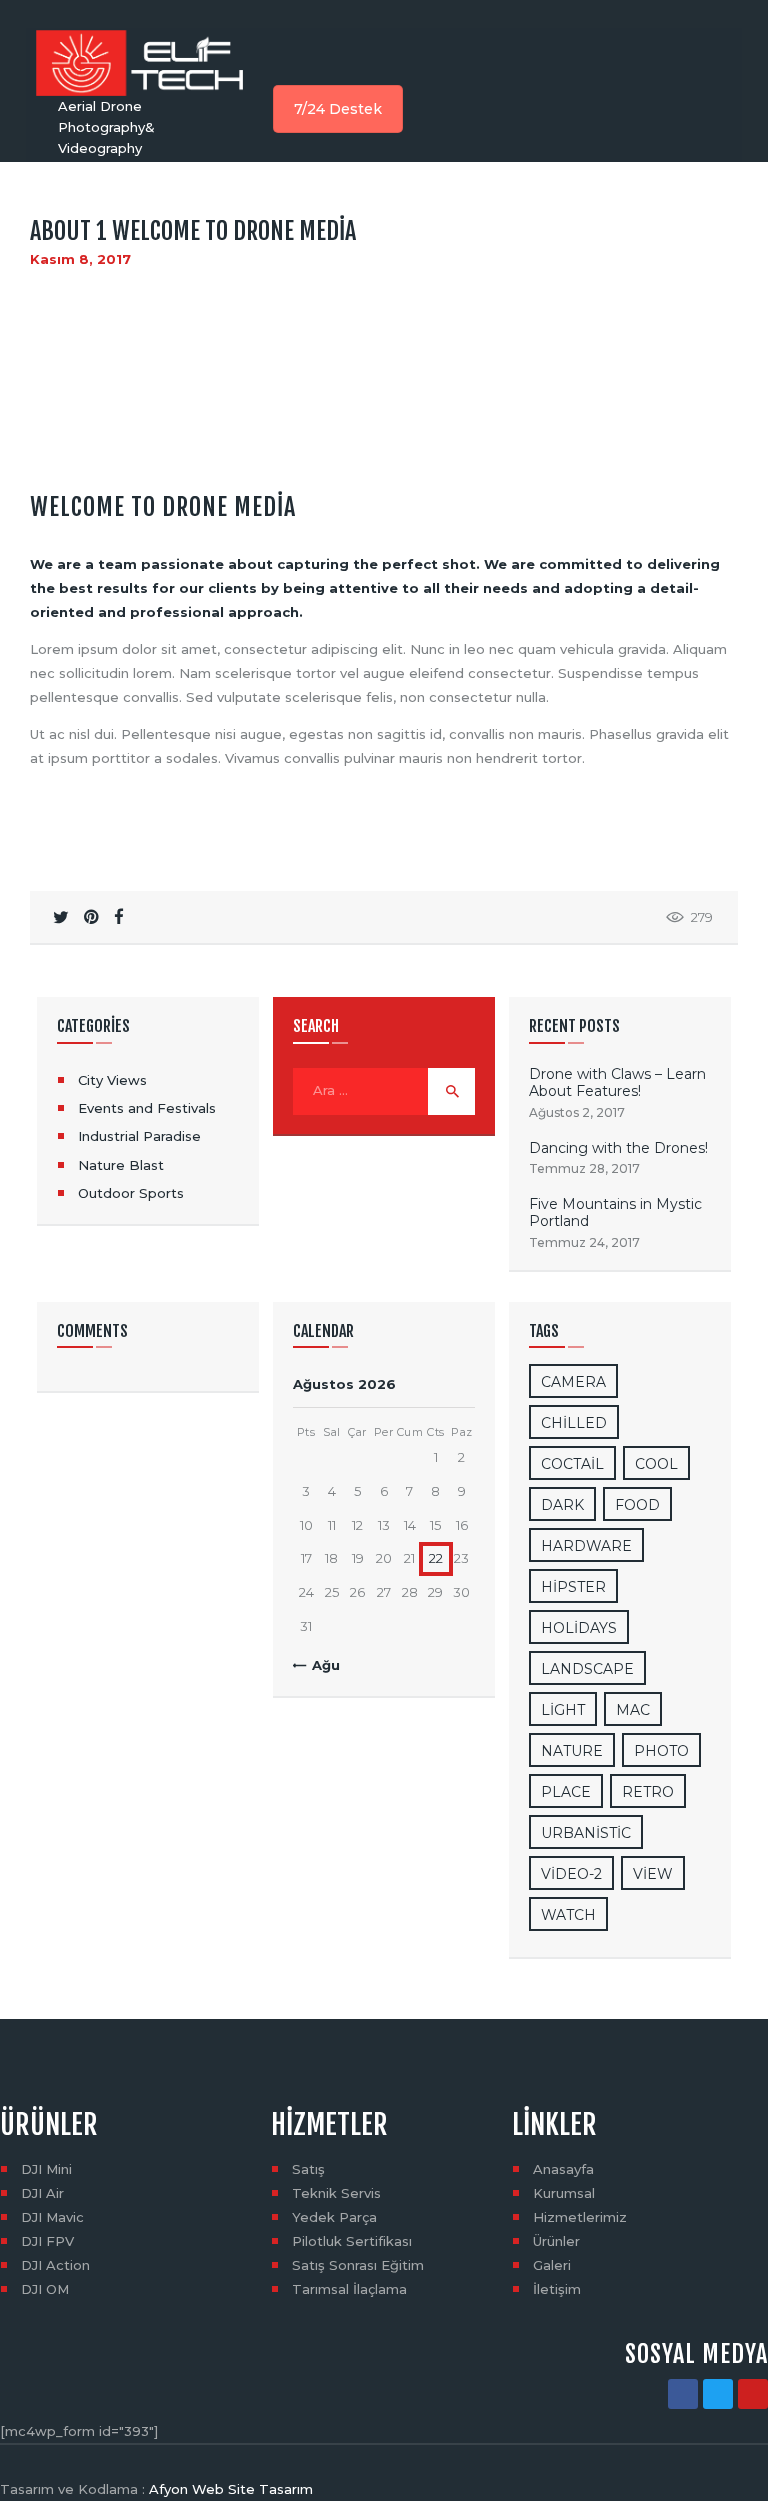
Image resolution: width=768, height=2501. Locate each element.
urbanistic (586, 1833)
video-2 (571, 1874)
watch (568, 1915)
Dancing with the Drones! (618, 1148)
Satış (308, 2169)
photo (661, 1751)
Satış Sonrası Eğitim (358, 2265)
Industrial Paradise (139, 1136)
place (566, 1792)
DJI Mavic (52, 2217)
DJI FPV (47, 2241)
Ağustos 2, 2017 (577, 1112)
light (563, 1710)
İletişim (557, 2289)
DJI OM (45, 2289)
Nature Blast (121, 1165)
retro (648, 1792)
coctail (572, 1464)
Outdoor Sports (131, 1193)
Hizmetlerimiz (580, 2217)
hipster (573, 1587)
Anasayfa (563, 2169)
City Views (112, 1080)
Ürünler (556, 2241)
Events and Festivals (147, 1108)
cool (656, 1464)
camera (573, 1382)
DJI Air (42, 2193)
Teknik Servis (336, 2193)
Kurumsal (564, 2193)
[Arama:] (384, 1090)
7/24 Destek (338, 109)
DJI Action (55, 2265)
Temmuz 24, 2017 (584, 1242)
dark (562, 1505)
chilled (574, 1423)
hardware (586, 1546)
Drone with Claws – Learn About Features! (617, 1083)
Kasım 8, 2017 (80, 259)
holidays (579, 1628)
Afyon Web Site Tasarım (231, 2489)
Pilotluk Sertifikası (352, 2241)
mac (633, 1710)
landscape (587, 1669)
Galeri (552, 2265)
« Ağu (320, 1665)
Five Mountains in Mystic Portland (615, 1213)
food (637, 1505)
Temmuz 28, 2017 (584, 1168)
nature (572, 1751)
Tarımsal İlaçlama (349, 2289)
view (653, 1874)
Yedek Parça (334, 2217)
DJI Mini (46, 2169)
